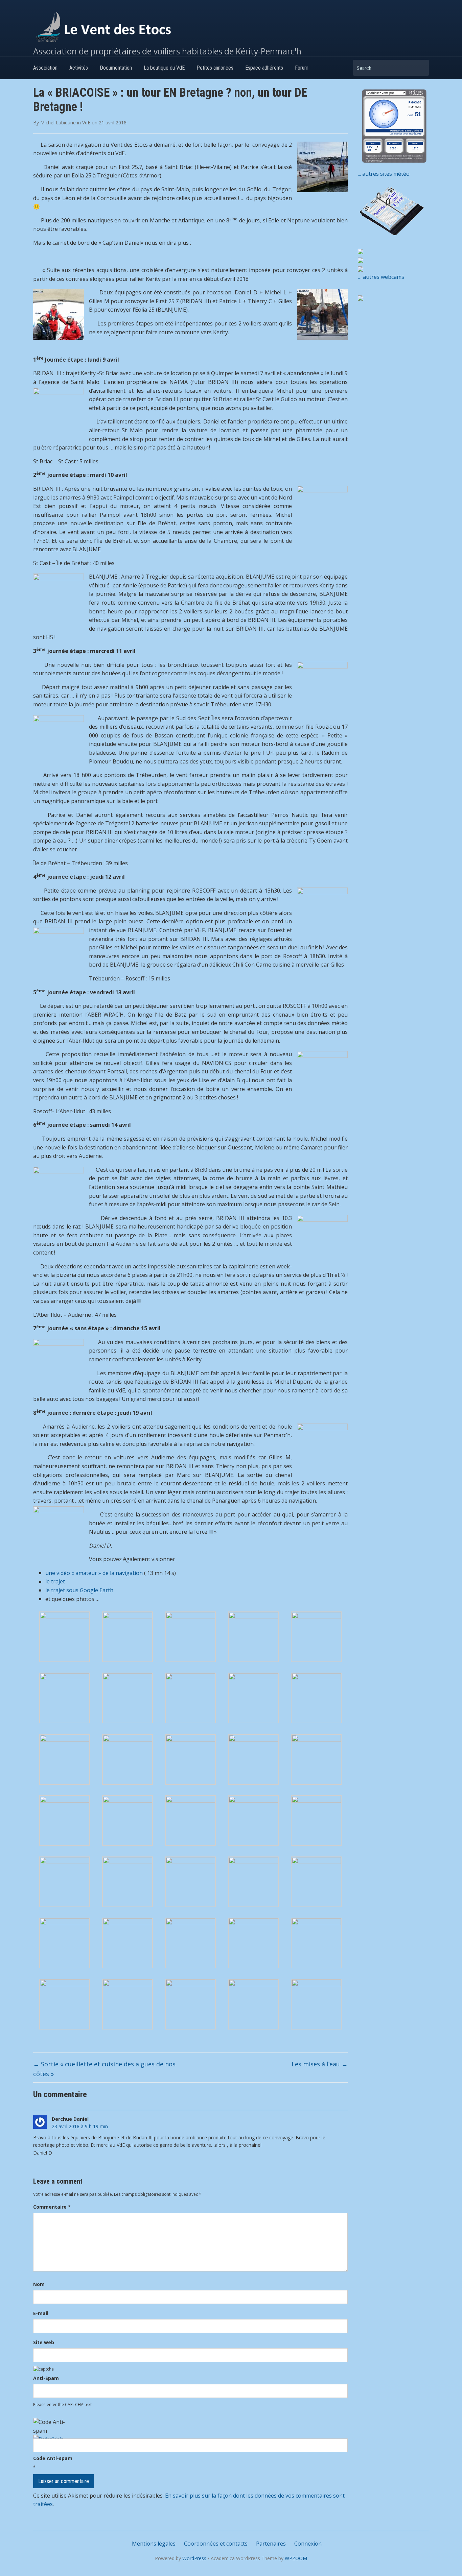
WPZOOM (296, 2558)
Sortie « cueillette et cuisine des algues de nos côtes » (104, 2069)
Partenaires (271, 2544)
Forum (302, 68)
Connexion (308, 2544)
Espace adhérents (264, 68)
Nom (39, 2284)
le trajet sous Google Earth (79, 1590)
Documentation (116, 68)
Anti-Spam (46, 2378)
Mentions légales (154, 2544)
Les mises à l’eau (320, 2064)
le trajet (55, 1581)
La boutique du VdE (164, 68)
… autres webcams (381, 277)
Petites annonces (215, 68)
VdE (86, 123)
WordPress (194, 2558)
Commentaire (52, 2207)
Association (45, 68)
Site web (44, 2342)
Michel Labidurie (58, 123)
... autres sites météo (384, 174)
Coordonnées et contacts (216, 2544)
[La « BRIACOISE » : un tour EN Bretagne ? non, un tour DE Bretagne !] (65, 1636)
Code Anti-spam (53, 2458)
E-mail (41, 2313)
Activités (79, 68)
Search (420, 68)
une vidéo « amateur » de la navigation (94, 1573)
